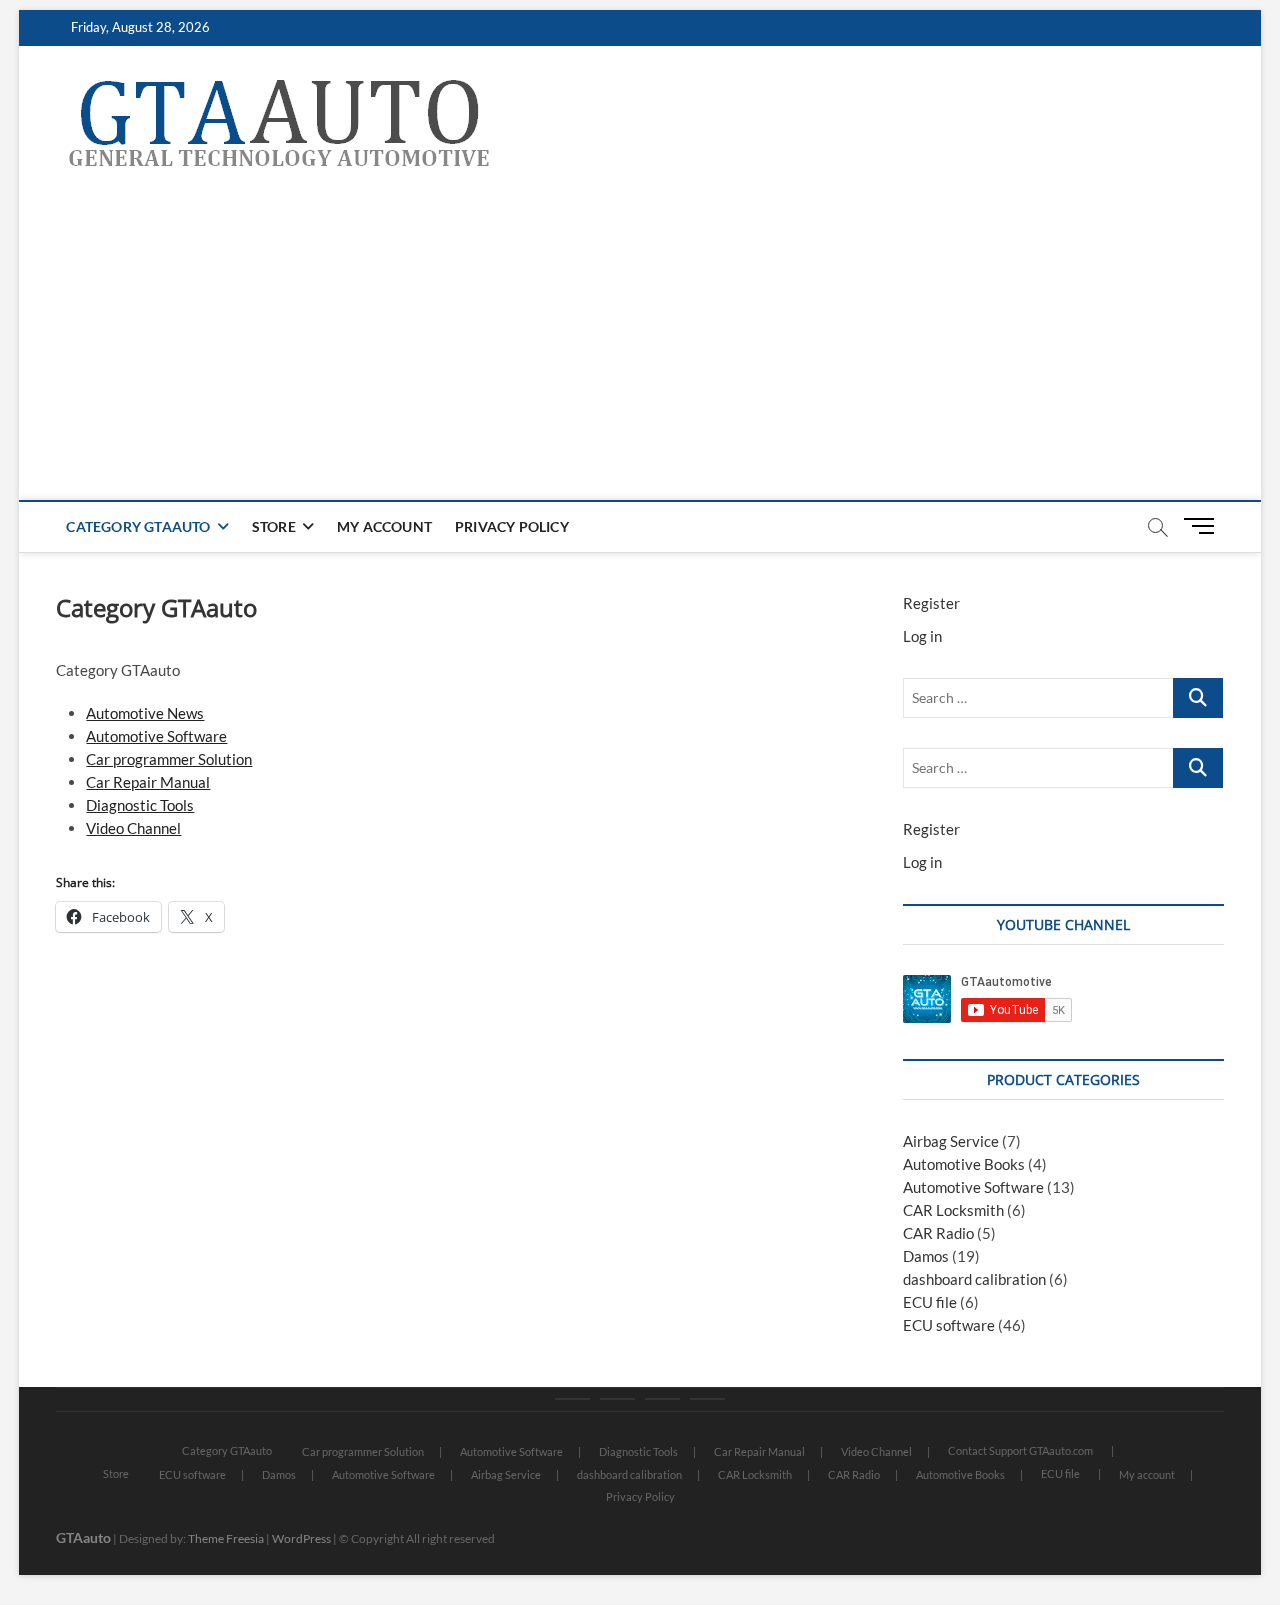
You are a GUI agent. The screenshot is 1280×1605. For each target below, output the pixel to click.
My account (384, 526)
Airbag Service (951, 1141)
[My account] (662, 1399)
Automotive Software (156, 736)
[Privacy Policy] (707, 1399)
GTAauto (83, 1537)
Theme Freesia (226, 1538)
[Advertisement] (640, 350)
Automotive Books (964, 1164)
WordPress (301, 1538)
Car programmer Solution (169, 759)
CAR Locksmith (953, 1210)
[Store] (617, 1399)
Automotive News (145, 713)
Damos (926, 1256)
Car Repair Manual (148, 782)
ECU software (949, 1325)
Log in (922, 636)
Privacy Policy (512, 526)
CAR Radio (938, 1233)
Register (931, 603)
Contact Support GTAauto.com (1020, 1450)
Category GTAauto (138, 526)
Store (274, 526)
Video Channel (133, 828)
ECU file (930, 1302)
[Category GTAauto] (572, 1399)
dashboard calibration (974, 1279)
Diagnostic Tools (140, 805)
